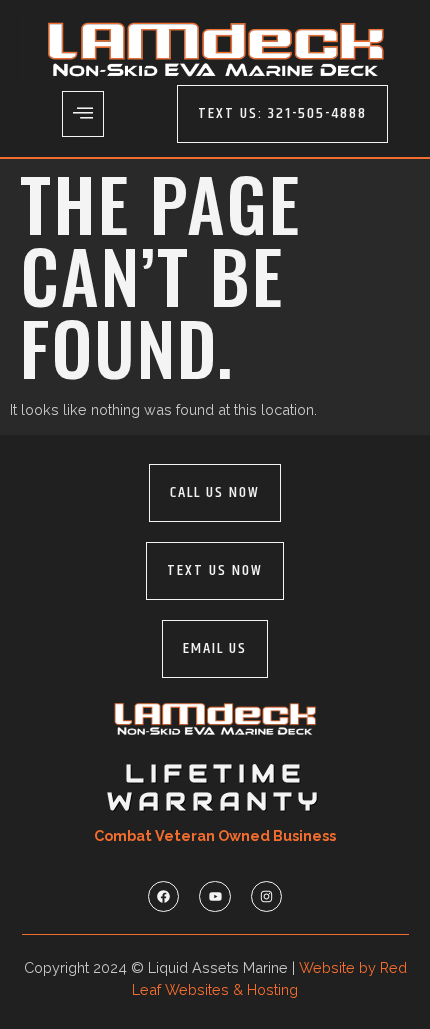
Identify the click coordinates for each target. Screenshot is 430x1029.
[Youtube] (214, 896)
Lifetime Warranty (215, 787)
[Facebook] (163, 896)
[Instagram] (266, 896)
